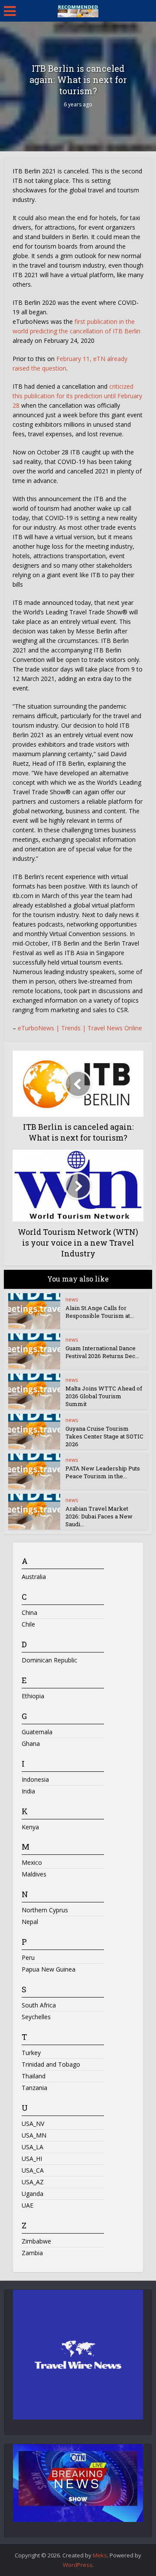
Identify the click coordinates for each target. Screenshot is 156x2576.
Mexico (32, 1862)
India (28, 1791)
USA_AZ (33, 2182)
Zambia (32, 2253)
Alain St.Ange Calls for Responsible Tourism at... (100, 1312)
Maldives (34, 1874)
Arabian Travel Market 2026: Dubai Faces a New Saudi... (99, 1516)
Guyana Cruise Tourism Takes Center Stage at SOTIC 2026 (104, 1436)
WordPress (78, 2565)
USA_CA (33, 2170)
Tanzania (34, 2088)
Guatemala (37, 1732)
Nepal (30, 1922)
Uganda (32, 2194)
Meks (100, 2555)
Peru (28, 1958)
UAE (28, 2205)
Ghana (31, 1743)
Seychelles (36, 2017)
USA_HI (32, 2159)
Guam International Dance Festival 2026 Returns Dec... (102, 1352)
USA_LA (32, 2147)
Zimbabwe (36, 2241)
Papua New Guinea (49, 1969)
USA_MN (34, 2135)
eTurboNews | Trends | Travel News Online (80, 1028)
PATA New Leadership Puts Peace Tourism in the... (103, 1472)
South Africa (39, 2005)
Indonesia (35, 1779)
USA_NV (33, 2124)
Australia (34, 1577)
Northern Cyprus (45, 1910)
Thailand (34, 2076)
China (29, 1612)
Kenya (30, 1827)
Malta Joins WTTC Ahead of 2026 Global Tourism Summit (104, 1396)
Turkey (31, 2053)
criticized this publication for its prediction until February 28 (77, 396)
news (72, 1299)
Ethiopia (33, 1696)
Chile (28, 1624)
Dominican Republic (49, 1660)
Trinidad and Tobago (51, 2064)
